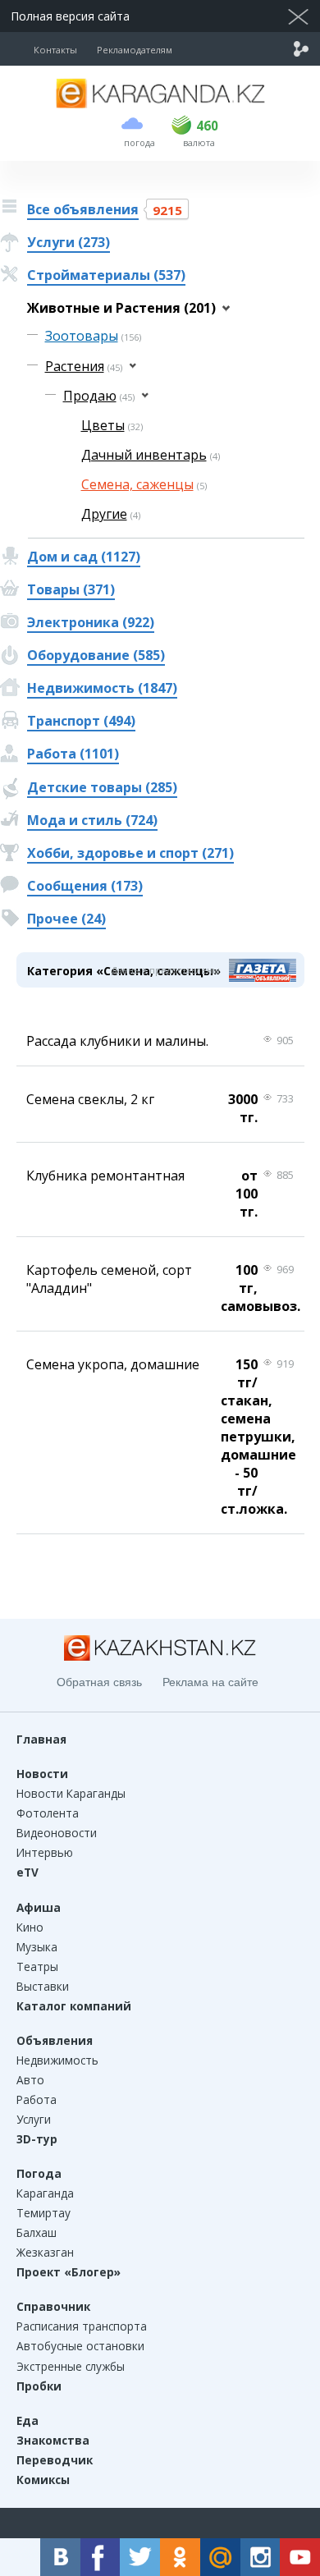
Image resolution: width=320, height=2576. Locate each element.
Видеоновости (57, 1833)
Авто (30, 2080)
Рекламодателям (135, 50)
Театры (37, 1966)
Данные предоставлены (166, 970)
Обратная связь (99, 1682)
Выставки (43, 1986)
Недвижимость (57, 2060)
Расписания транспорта (82, 2326)
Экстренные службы (71, 2366)
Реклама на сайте (210, 1682)
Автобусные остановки (80, 2346)
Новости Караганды (71, 1793)
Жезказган (45, 2252)
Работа (37, 2099)
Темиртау (43, 2213)
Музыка (37, 1947)
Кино (30, 1927)
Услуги (34, 2119)
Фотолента (48, 1813)
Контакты (55, 50)
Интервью (45, 1852)
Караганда (45, 2193)
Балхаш (37, 2232)
